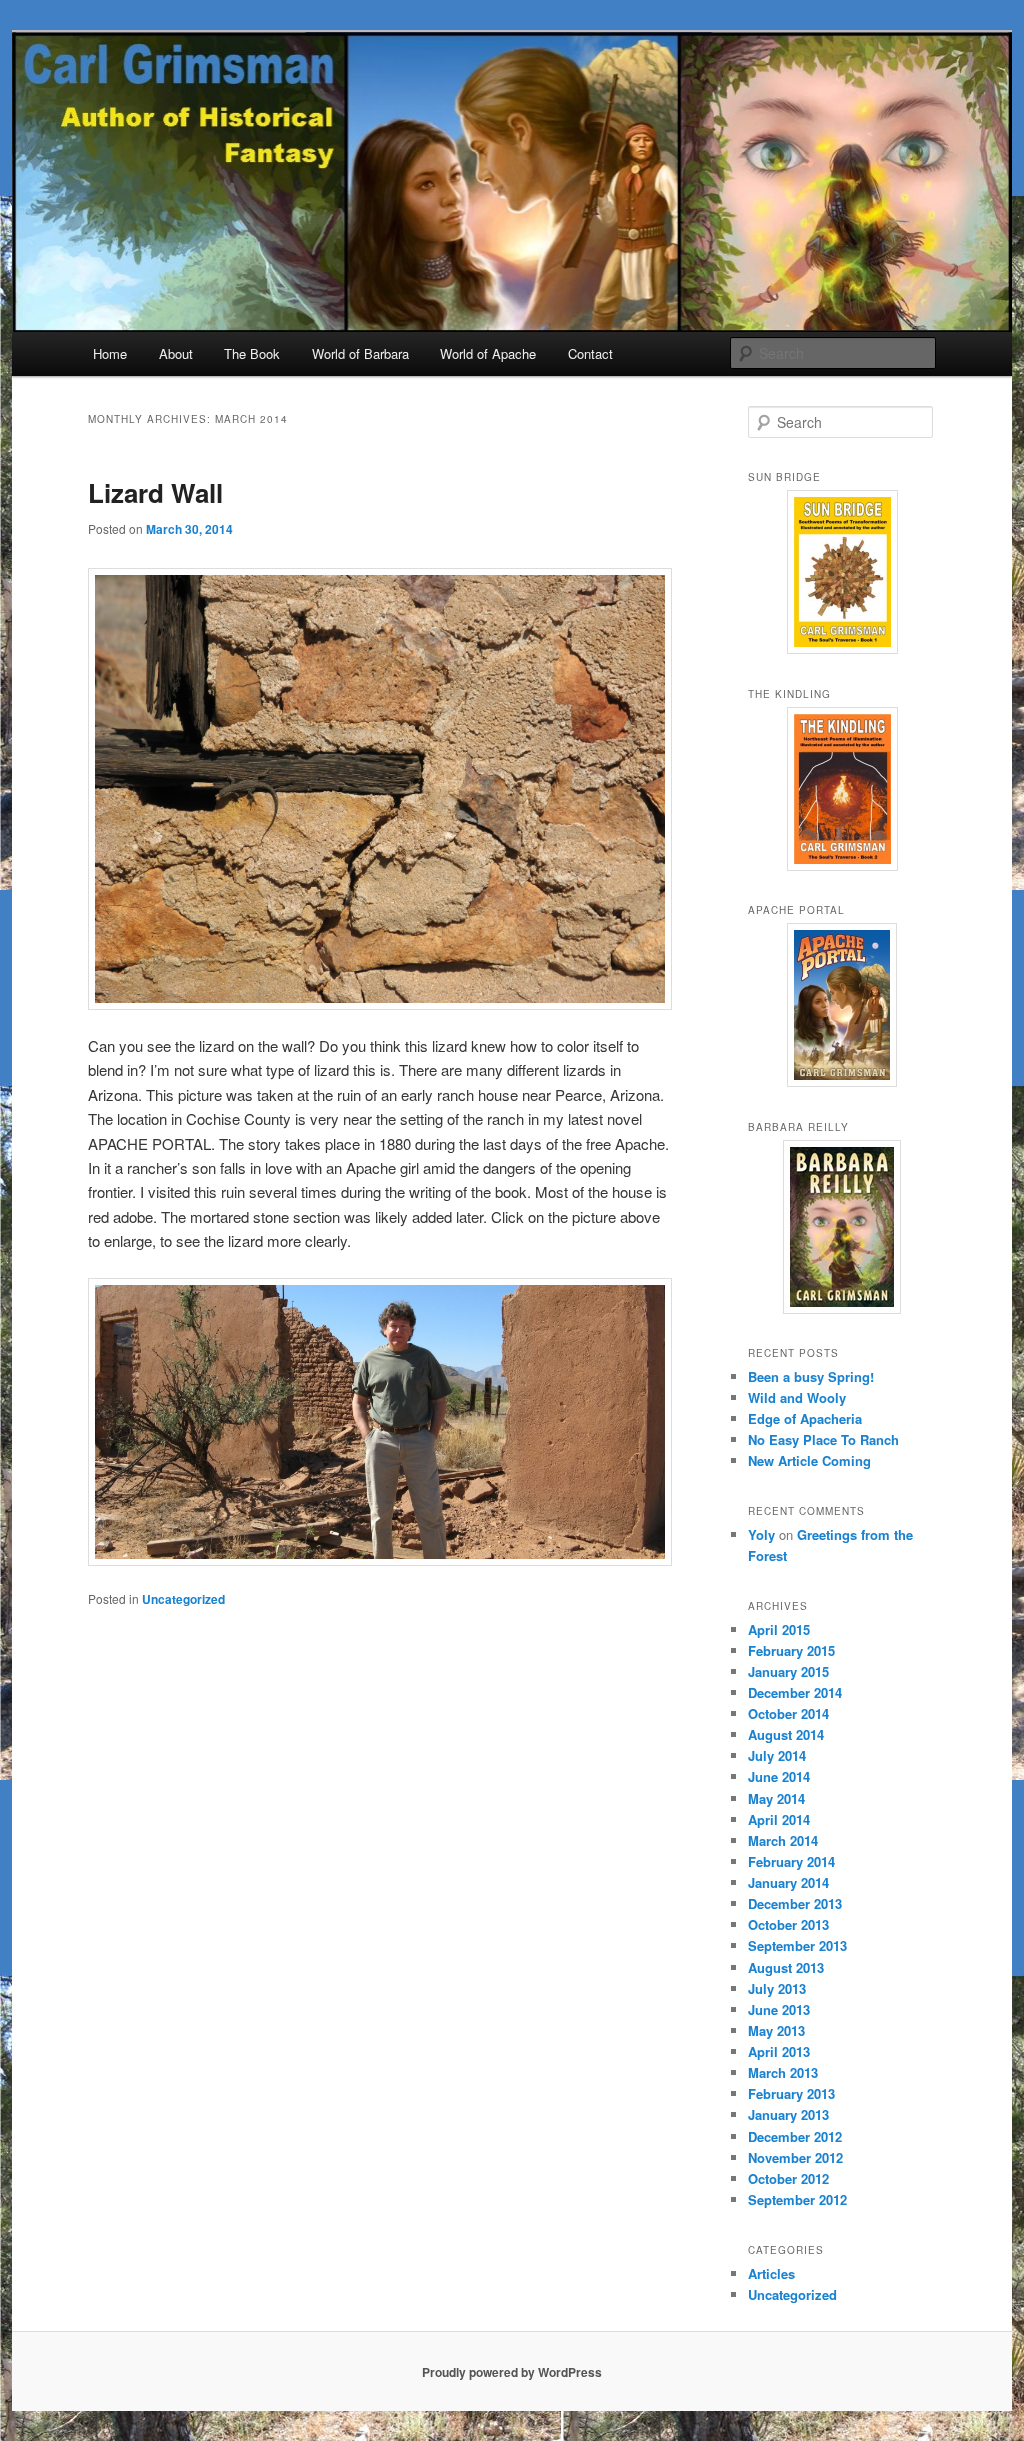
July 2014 (777, 1755)
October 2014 (788, 1713)
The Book (252, 353)
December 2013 (795, 1903)
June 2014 (779, 1776)
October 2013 (788, 1924)
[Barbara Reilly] (842, 1227)
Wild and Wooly (797, 1397)
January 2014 (788, 1882)
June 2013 (779, 2009)
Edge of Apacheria (805, 1418)
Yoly (761, 1534)
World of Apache (488, 353)
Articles (771, 2273)
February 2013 (791, 2093)
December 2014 (795, 1692)
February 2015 (791, 1650)
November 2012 (795, 2157)
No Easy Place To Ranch (823, 1439)
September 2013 (797, 1945)
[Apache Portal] (842, 1005)
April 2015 (779, 1629)
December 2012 (795, 2136)
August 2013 (786, 1967)
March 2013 (783, 2072)
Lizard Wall (155, 492)
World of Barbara (360, 353)
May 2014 (776, 1798)
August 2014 (786, 1734)
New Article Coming (809, 1460)
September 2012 (797, 2199)
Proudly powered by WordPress (512, 2372)
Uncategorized (183, 1599)
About (176, 353)
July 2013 (777, 1988)
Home (110, 353)
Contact (590, 353)
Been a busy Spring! (811, 1376)
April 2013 (779, 2051)
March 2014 (783, 1840)
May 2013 (776, 2030)
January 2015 (788, 1671)
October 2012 (788, 2178)
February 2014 (791, 1861)
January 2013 (788, 2114)
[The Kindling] (842, 789)
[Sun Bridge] (842, 572)
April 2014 (779, 1819)
